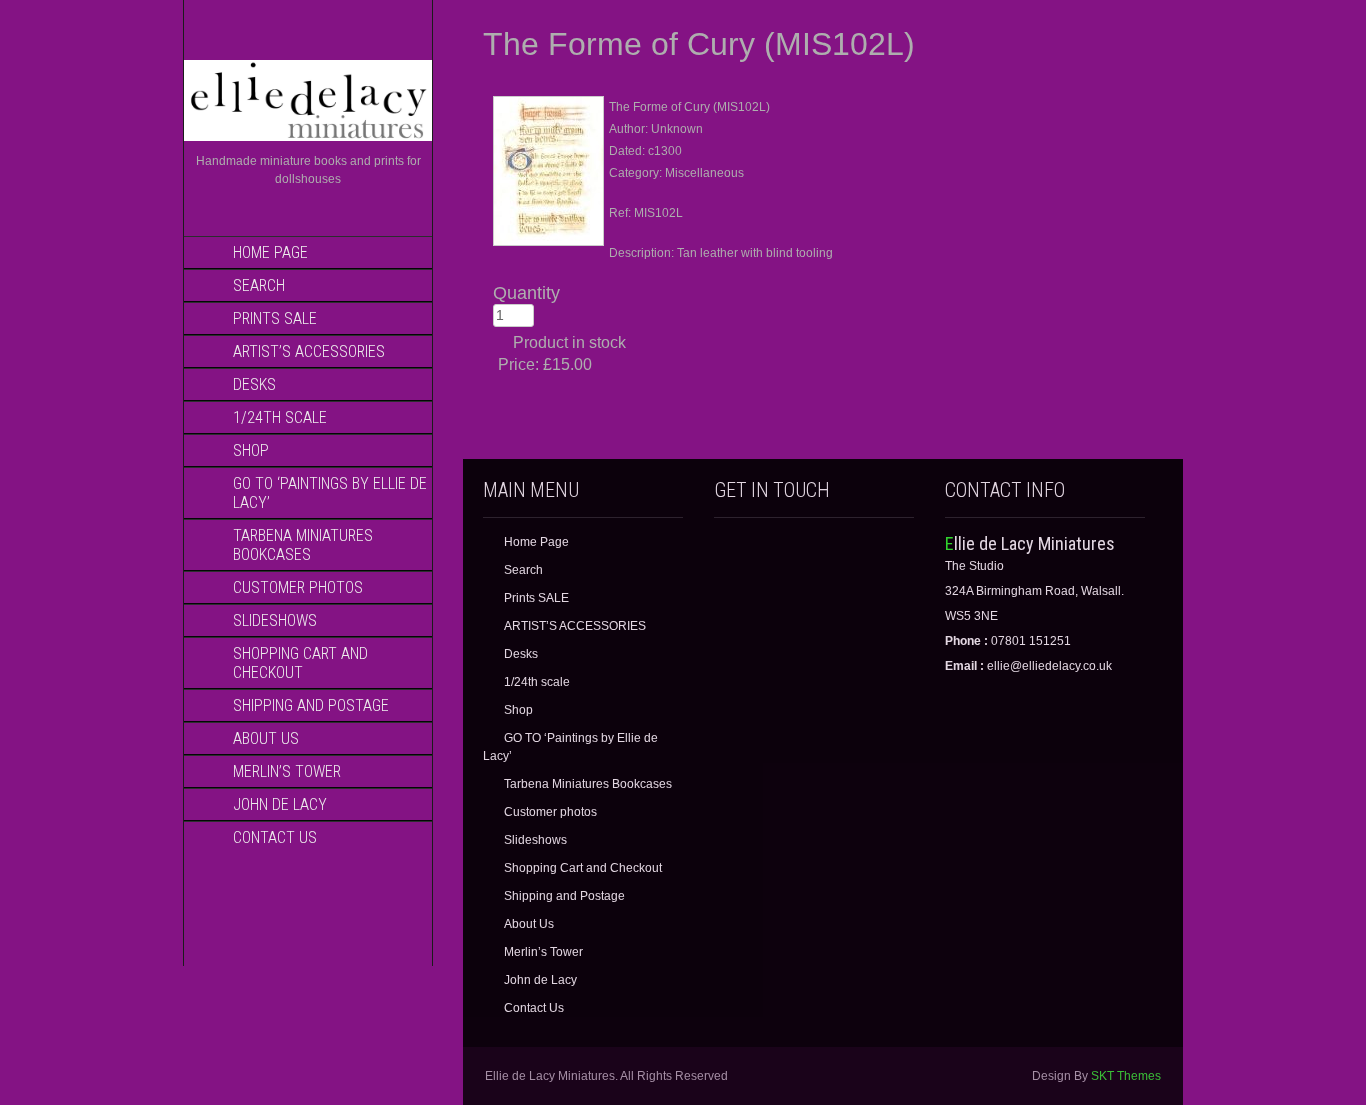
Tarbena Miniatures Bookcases (303, 545)
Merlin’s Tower (287, 771)
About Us (266, 738)
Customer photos (298, 587)
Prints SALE (275, 318)
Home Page (270, 252)
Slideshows (275, 620)
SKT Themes (1126, 1076)
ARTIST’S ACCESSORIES (309, 351)
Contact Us (275, 837)
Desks (254, 384)
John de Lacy (280, 804)
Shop (251, 450)
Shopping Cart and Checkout (300, 663)
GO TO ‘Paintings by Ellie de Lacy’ (330, 493)
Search (259, 285)
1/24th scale (280, 417)
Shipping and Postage (311, 705)
